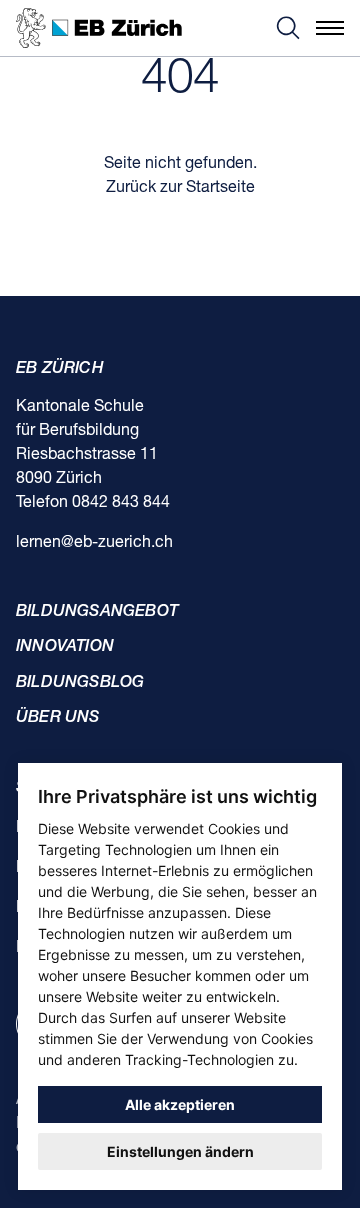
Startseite (220, 188)
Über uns (58, 718)
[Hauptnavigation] (330, 28)
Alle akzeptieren (180, 1104)
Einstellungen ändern (180, 1151)
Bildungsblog (80, 683)
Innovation (65, 647)
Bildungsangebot (97, 612)
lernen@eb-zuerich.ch (94, 543)
